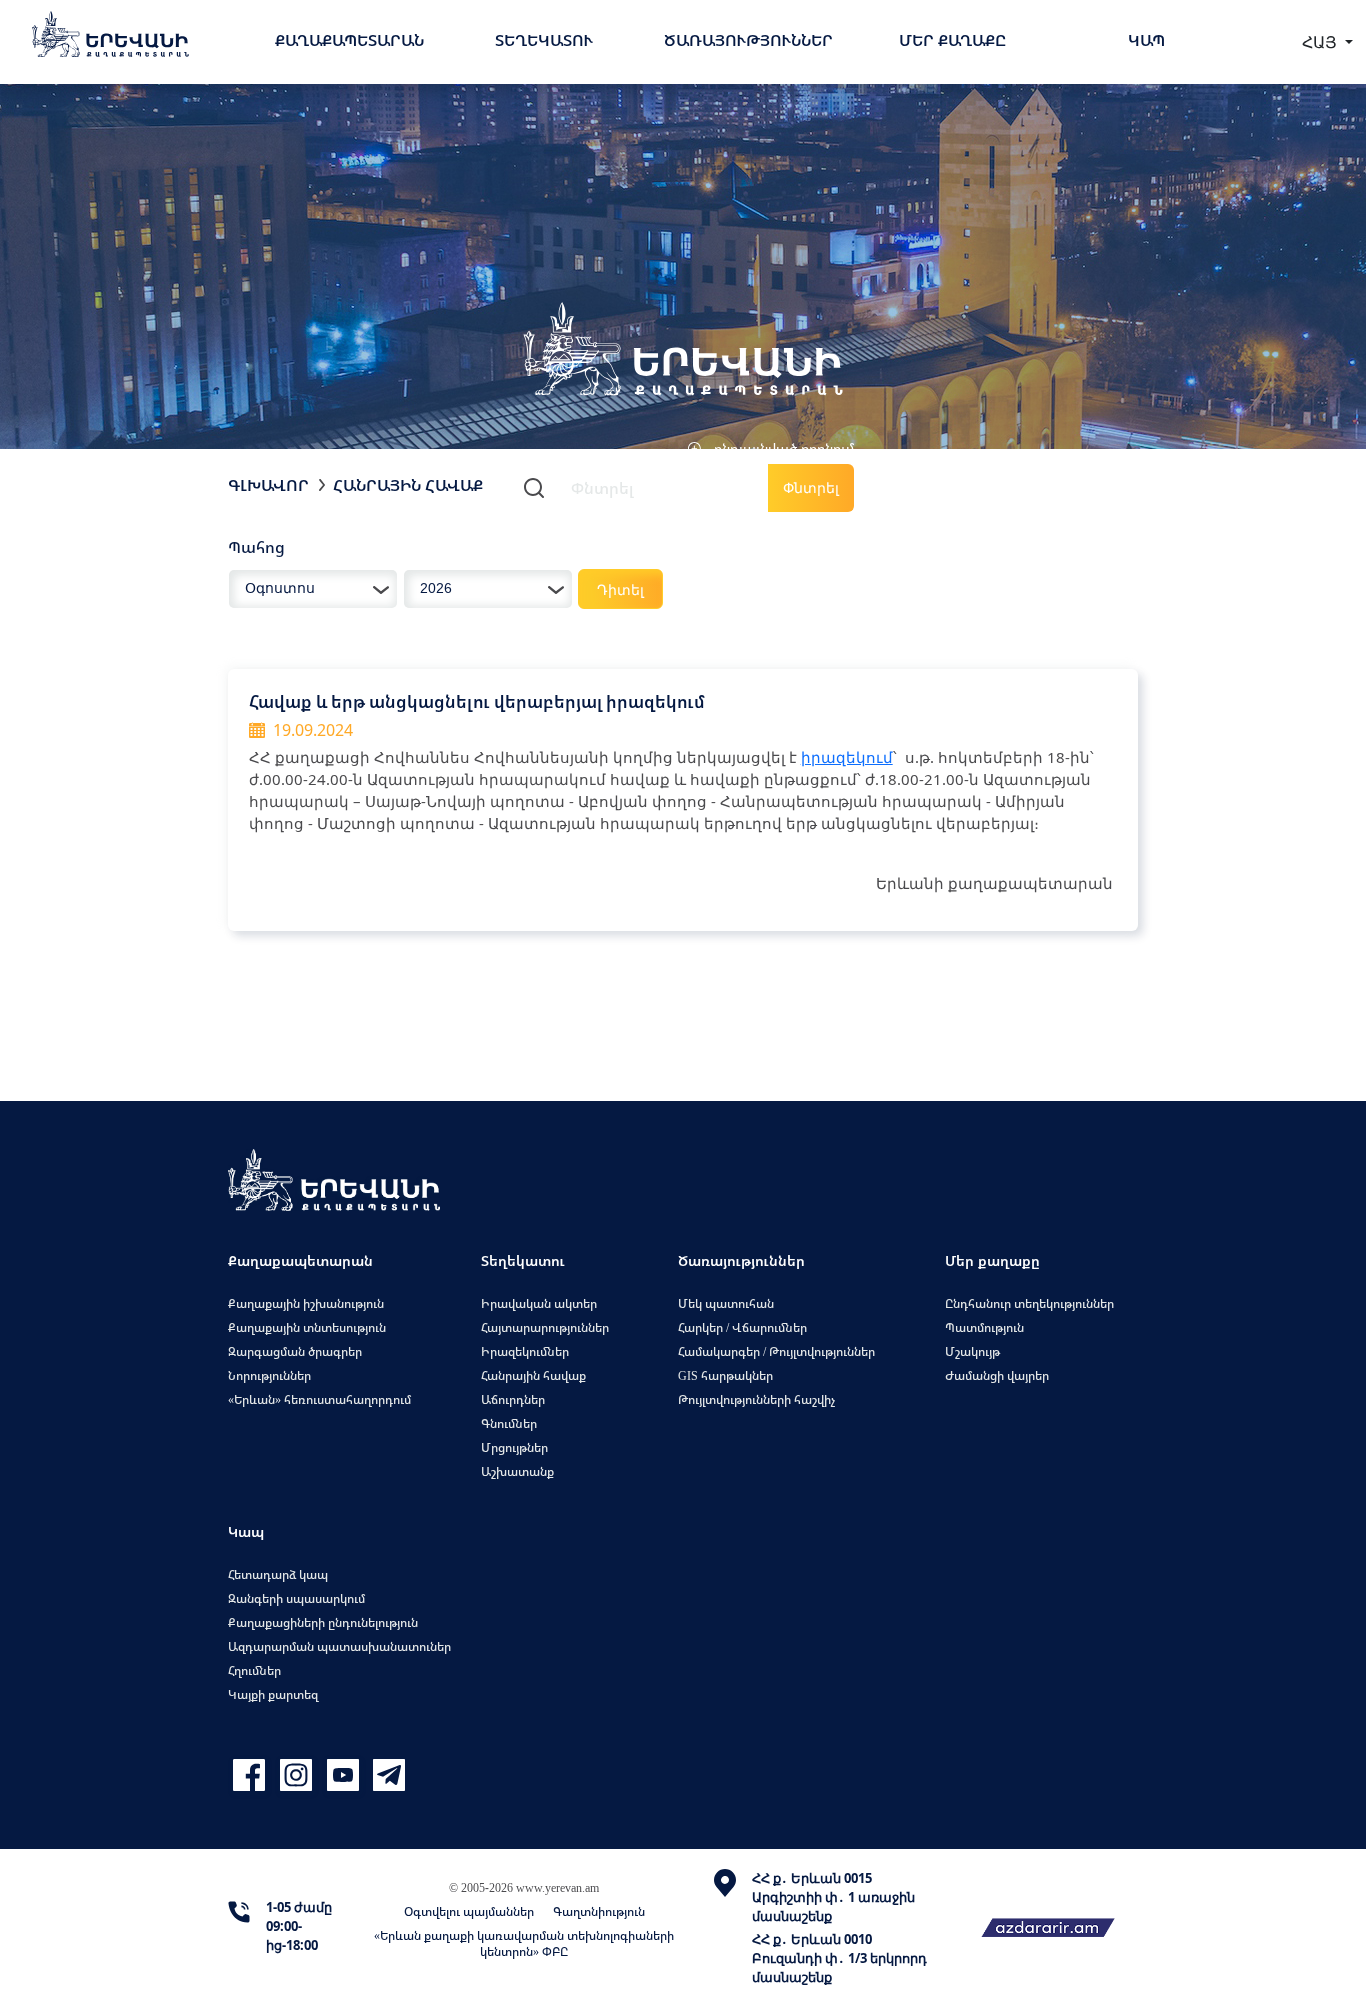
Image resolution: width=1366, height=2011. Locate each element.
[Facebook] (251, 1775)
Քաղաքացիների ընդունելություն (323, 1622)
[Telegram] (387, 1775)
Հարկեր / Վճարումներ (742, 1327)
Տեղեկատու (544, 40)
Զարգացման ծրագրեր (295, 1351)
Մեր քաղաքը (952, 40)
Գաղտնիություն (599, 1911)
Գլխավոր (268, 485)
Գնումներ (509, 1423)
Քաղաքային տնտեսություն (307, 1327)
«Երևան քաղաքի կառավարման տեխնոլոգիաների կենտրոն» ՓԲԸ (524, 1943)
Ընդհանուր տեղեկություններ (1029, 1303)
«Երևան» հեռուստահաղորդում (319, 1399)
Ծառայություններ (748, 40)
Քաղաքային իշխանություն (306, 1303)
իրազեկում (847, 757)
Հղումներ (254, 1670)
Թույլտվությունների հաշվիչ (756, 1399)
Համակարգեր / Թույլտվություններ (776, 1351)
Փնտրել (811, 487)
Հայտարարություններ (545, 1327)
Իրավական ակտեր (539, 1303)
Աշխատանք (517, 1471)
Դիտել (620, 589)
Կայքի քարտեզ (273, 1694)
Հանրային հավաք (408, 485)
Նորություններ (269, 1375)
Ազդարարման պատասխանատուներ (339, 1646)
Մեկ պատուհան (726, 1303)
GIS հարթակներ (725, 1375)
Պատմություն (984, 1327)
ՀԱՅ (1321, 42)
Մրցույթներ (514, 1447)
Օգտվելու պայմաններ (469, 1911)
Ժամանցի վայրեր (997, 1375)
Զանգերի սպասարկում (296, 1598)
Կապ (1146, 40)
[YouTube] (345, 1775)
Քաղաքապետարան (349, 40)
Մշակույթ (972, 1351)
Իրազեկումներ (525, 1351)
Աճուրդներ (513, 1399)
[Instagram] (298, 1775)
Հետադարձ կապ (278, 1574)
